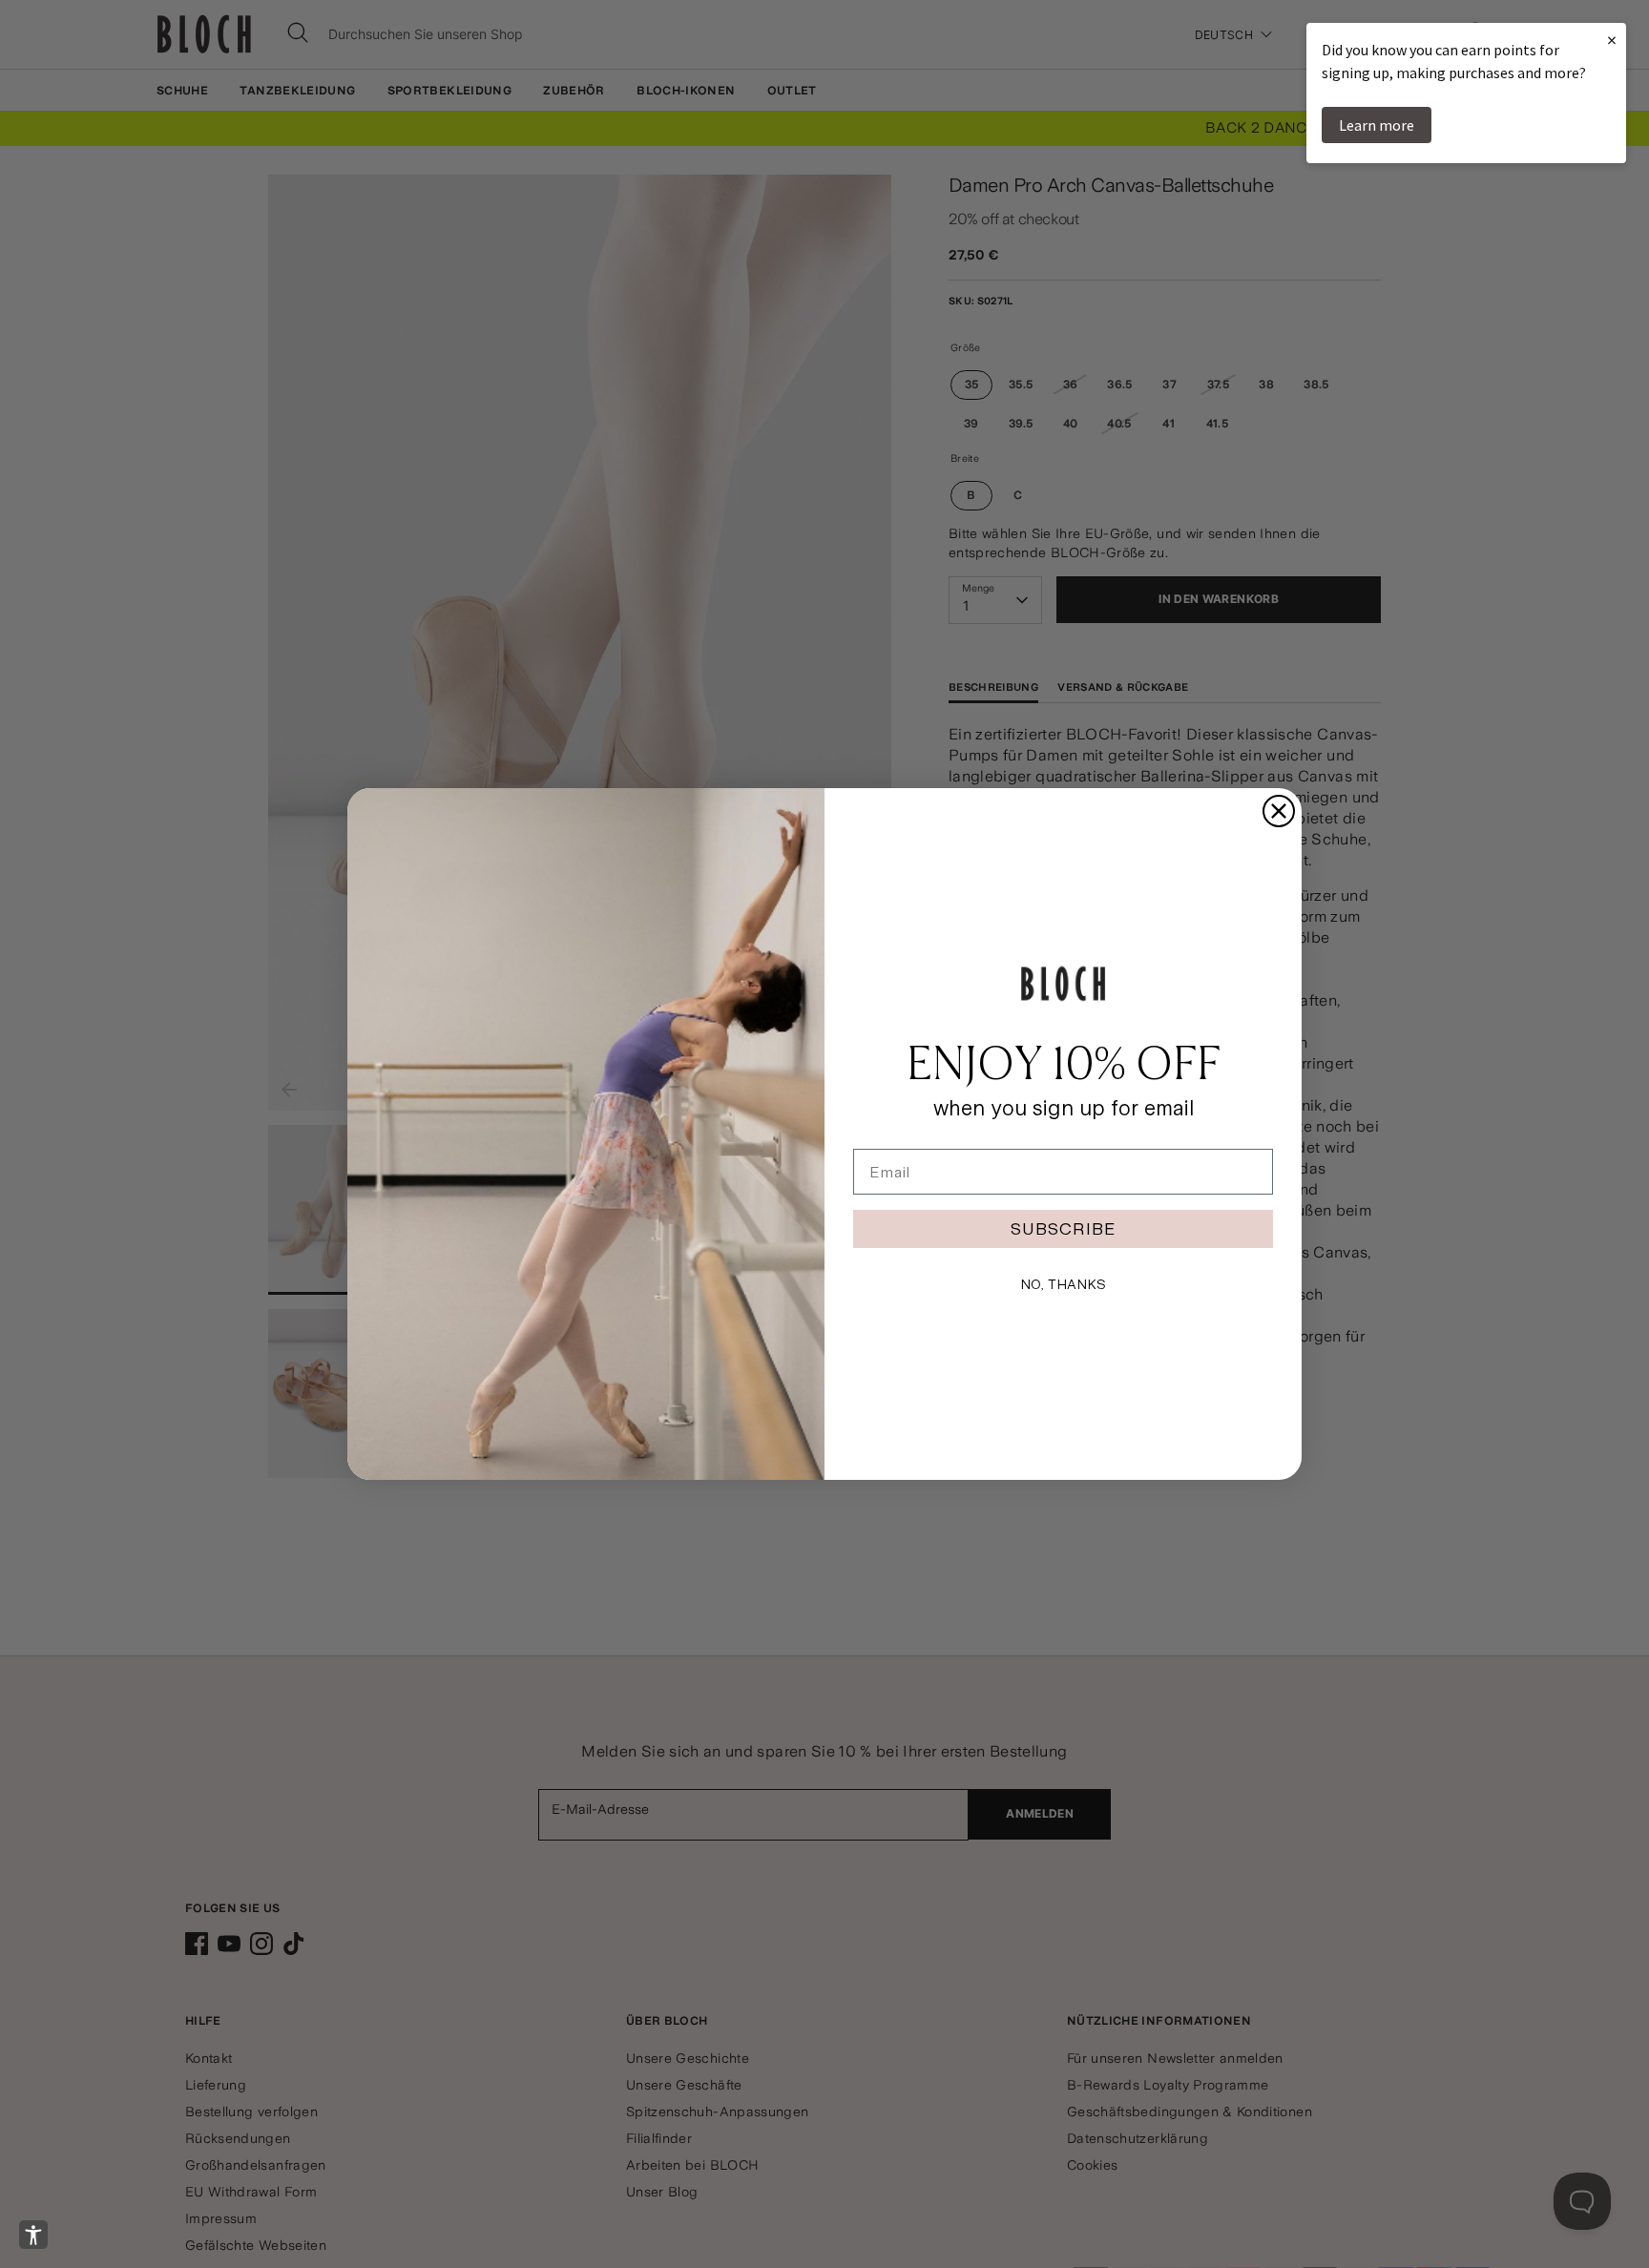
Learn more (1377, 125)
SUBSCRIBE (1063, 1228)
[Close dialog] (1279, 811)
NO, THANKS (1063, 1284)
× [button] (1612, 40)
